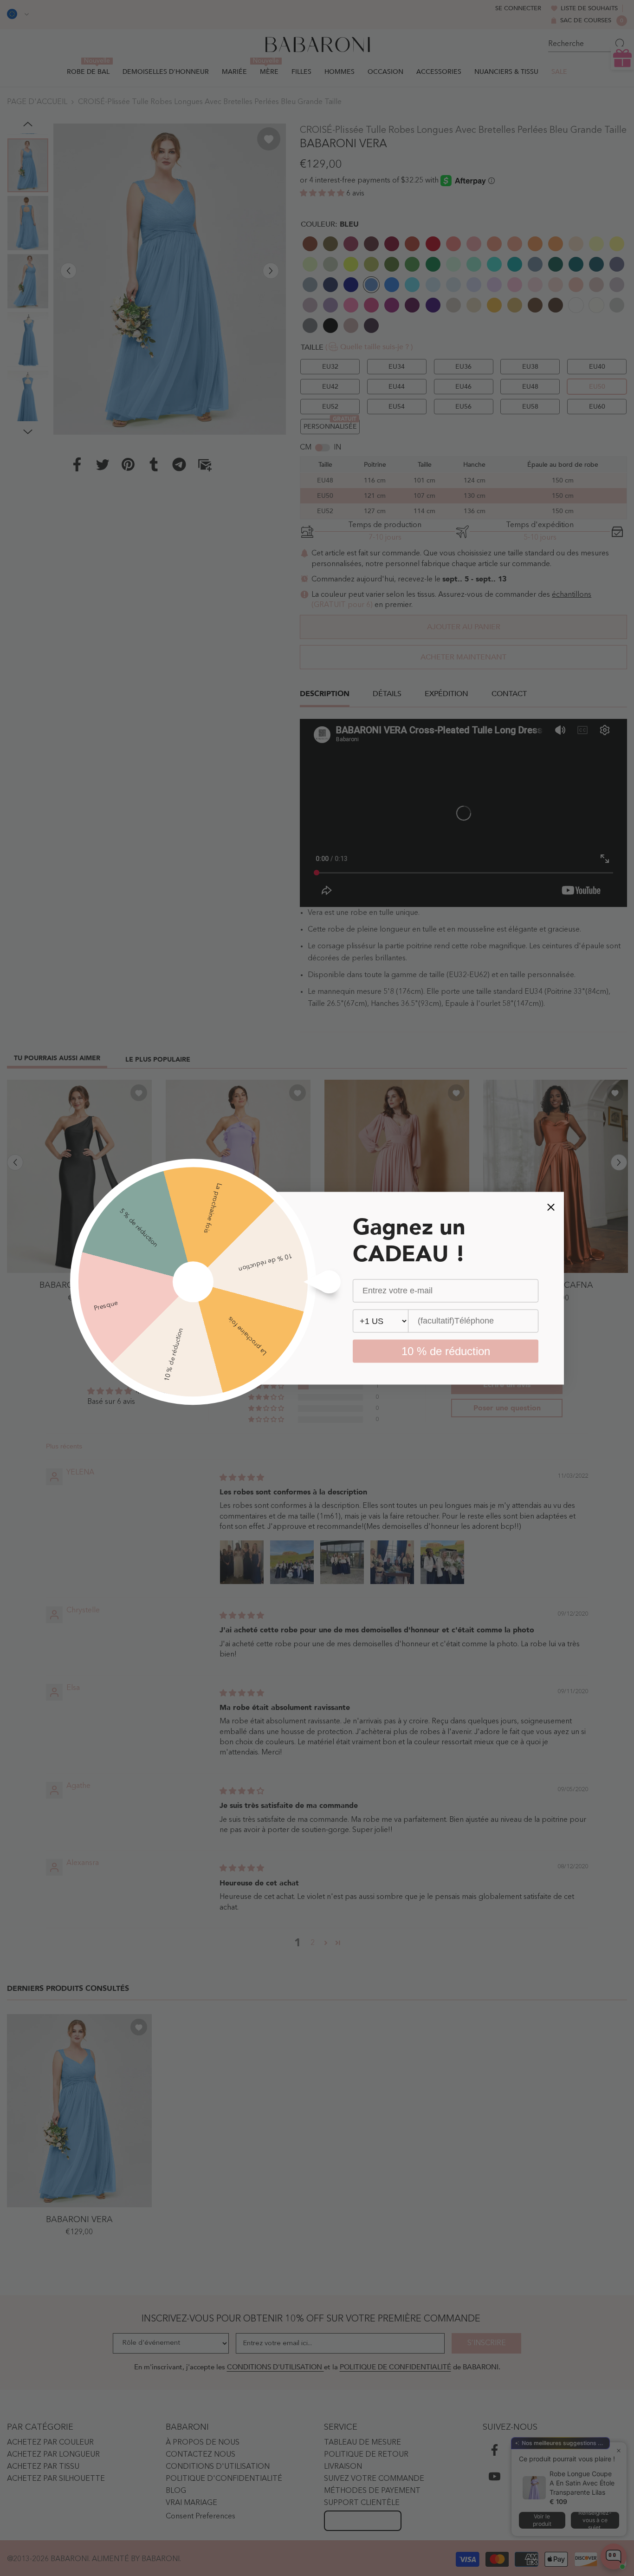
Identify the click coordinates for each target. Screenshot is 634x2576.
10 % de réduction (446, 1351)
